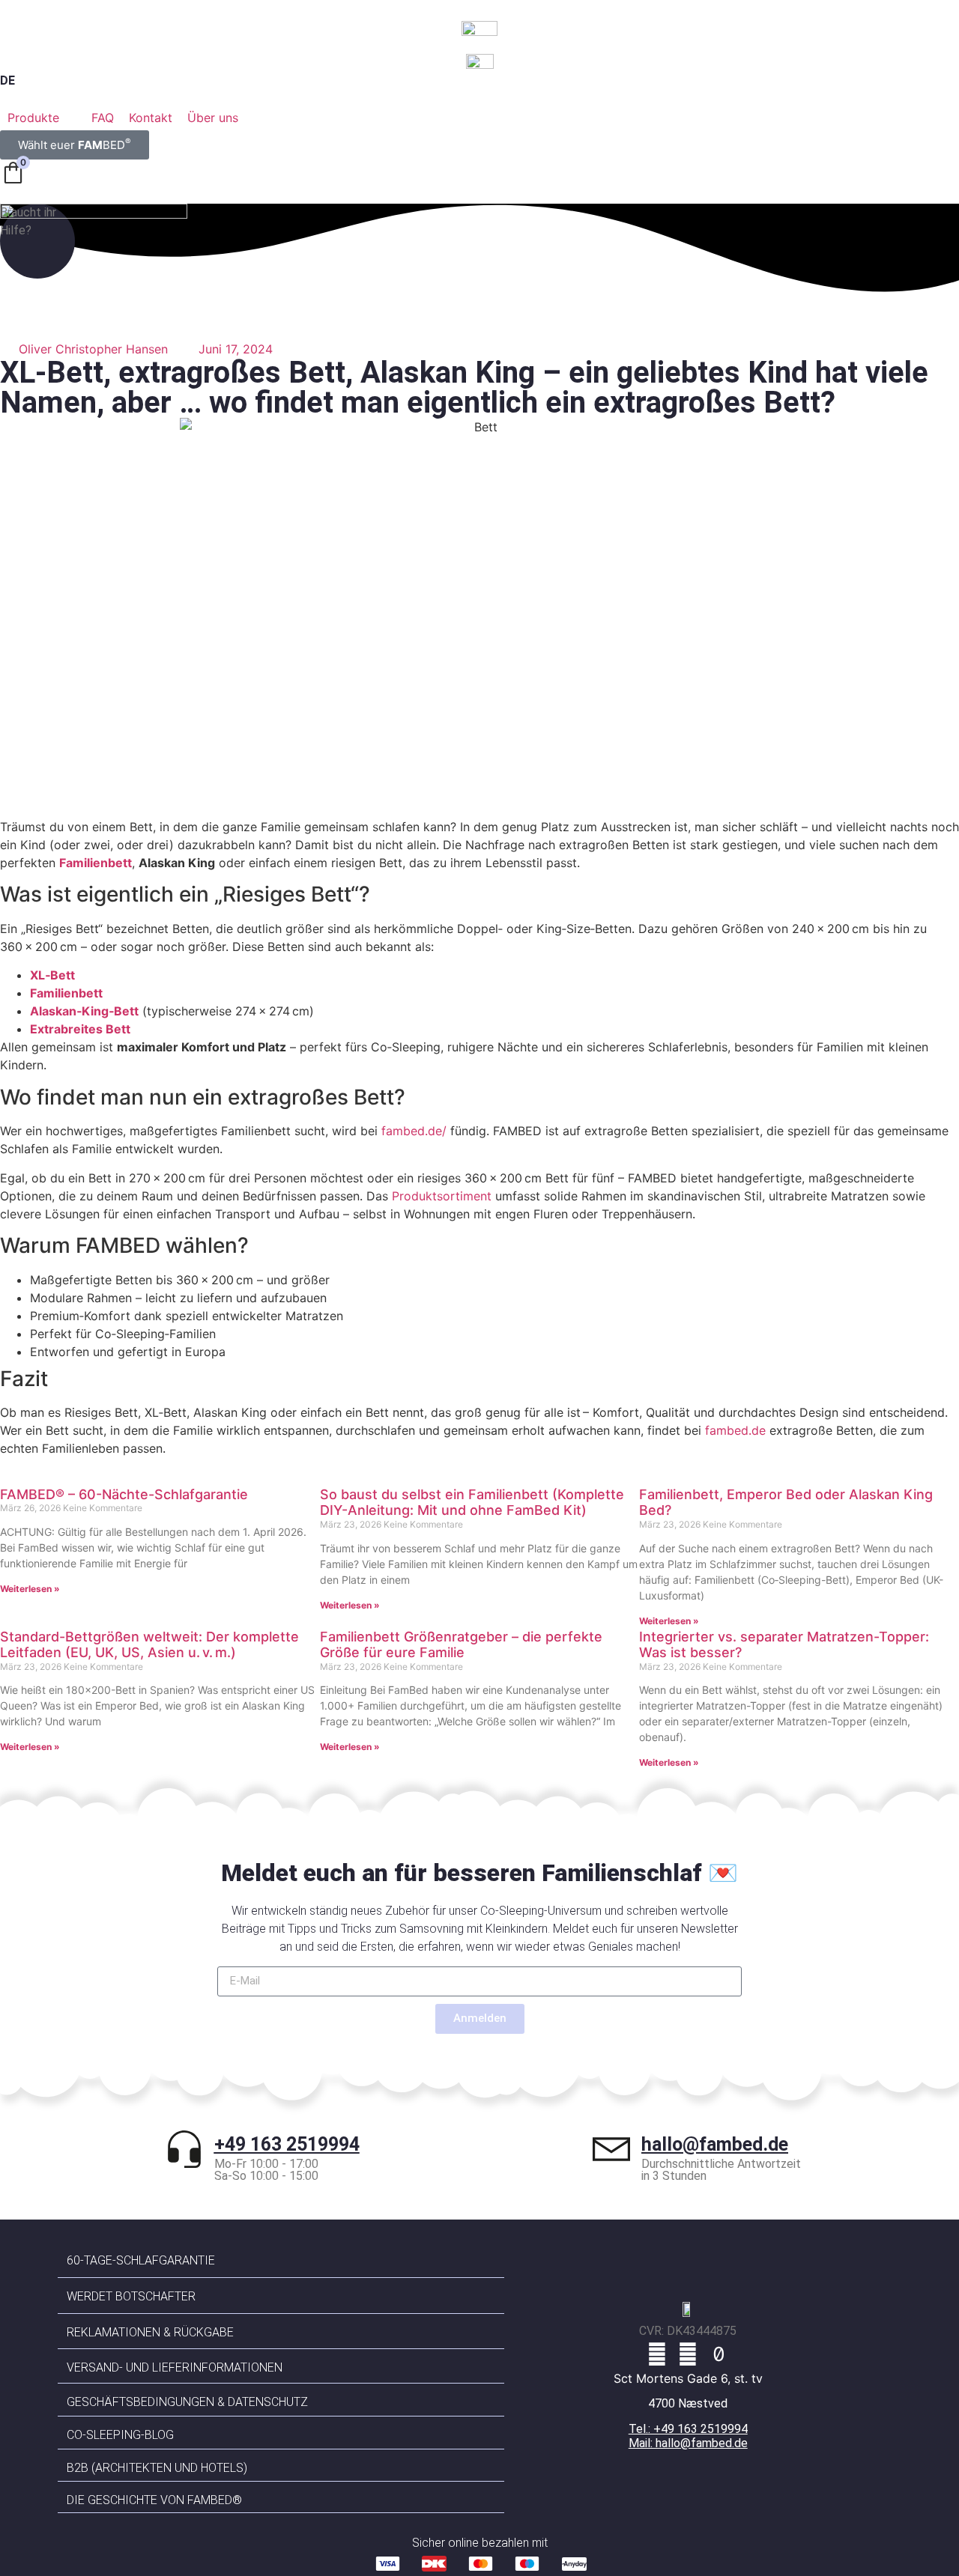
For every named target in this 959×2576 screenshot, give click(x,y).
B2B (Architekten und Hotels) (157, 2468)
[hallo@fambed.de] (611, 2149)
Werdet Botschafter (131, 2296)
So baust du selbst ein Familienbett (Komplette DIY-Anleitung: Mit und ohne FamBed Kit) (472, 1503)
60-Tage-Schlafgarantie (141, 2260)
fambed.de (735, 1430)
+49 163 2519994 (287, 2144)
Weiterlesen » (30, 1589)
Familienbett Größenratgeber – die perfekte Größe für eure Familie (461, 1645)
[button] (42, 118)
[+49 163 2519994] (184, 2149)
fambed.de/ (414, 1131)
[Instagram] (688, 2354)
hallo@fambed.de (715, 2144)
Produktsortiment (442, 1196)
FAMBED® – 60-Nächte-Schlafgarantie (124, 1494)
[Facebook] (657, 2354)
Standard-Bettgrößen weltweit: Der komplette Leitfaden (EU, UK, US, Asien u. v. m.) (149, 1645)
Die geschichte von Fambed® (154, 2500)
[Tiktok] (719, 2354)
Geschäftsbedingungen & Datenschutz (187, 2402)
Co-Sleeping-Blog (120, 2435)
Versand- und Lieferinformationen (175, 2367)
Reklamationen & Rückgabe (150, 2332)
